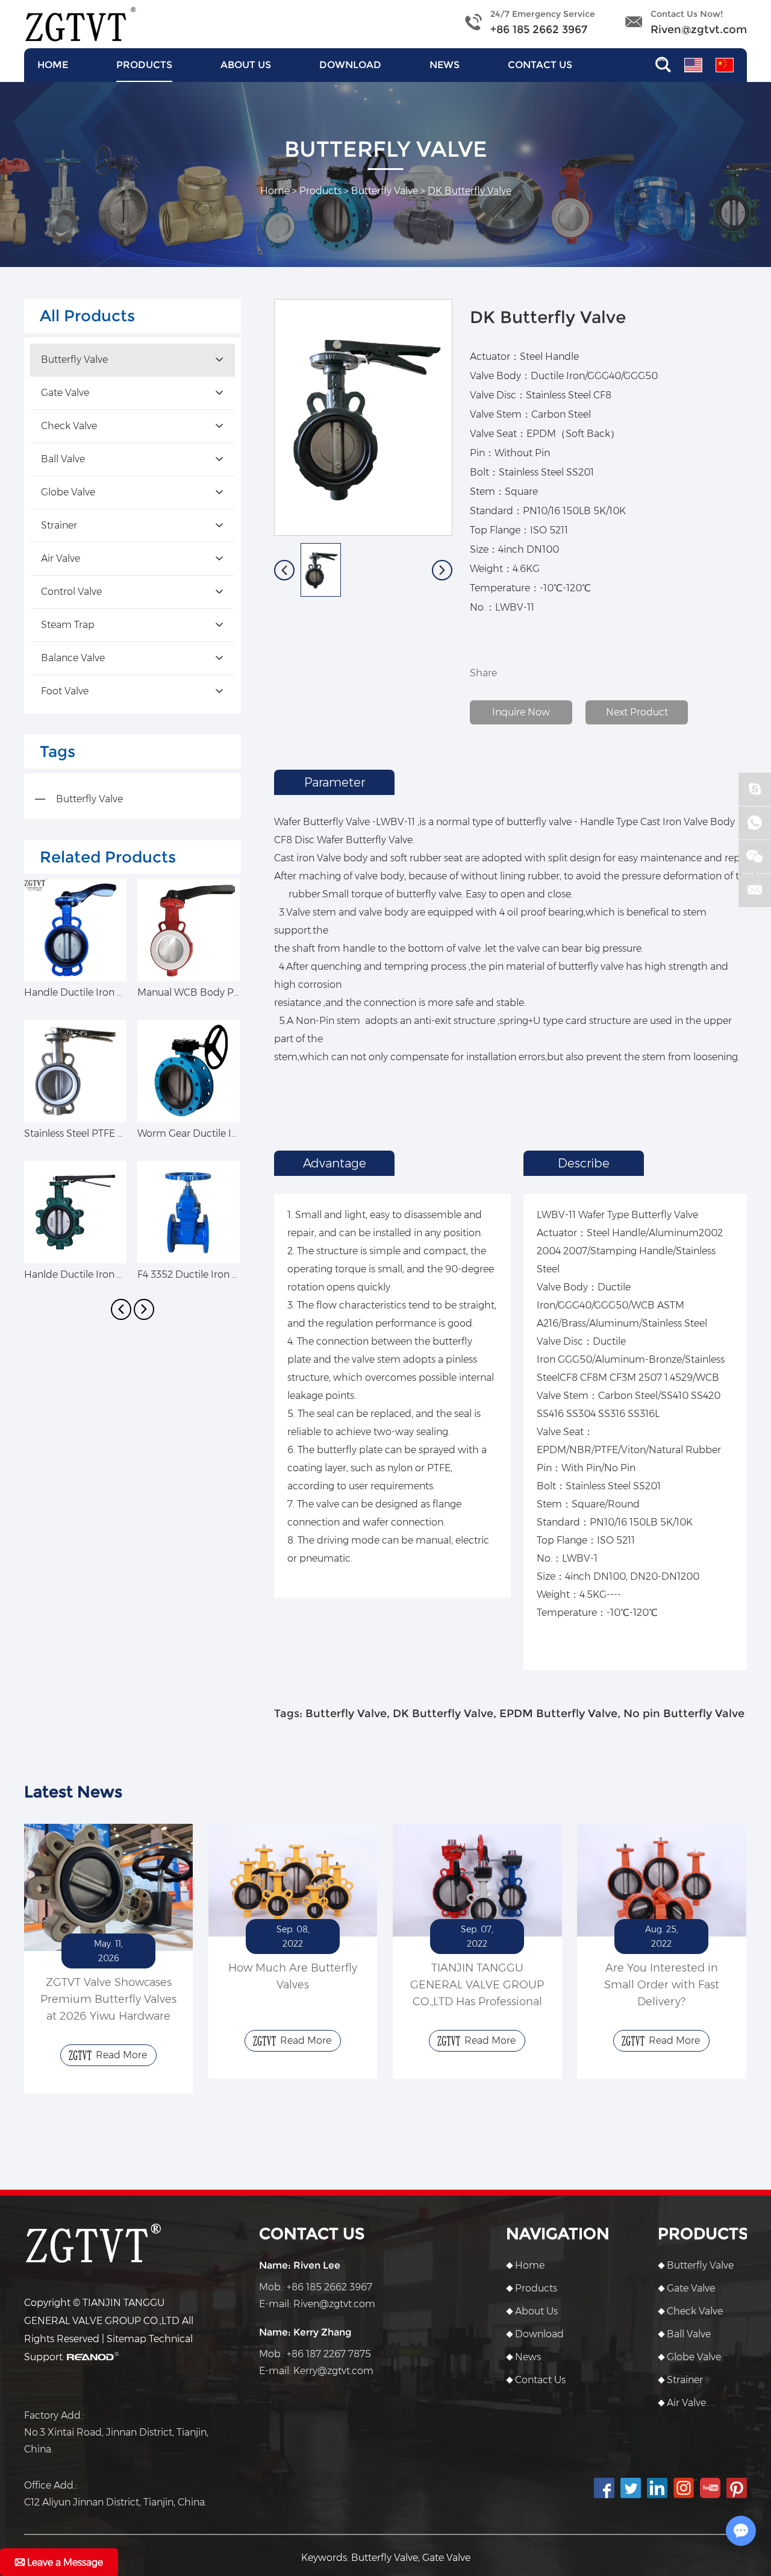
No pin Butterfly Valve (684, 1714)
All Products (87, 316)
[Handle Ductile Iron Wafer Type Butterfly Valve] (75, 930)
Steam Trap (68, 625)
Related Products (108, 857)
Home (53, 65)
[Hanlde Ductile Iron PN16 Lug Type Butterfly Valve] (75, 1212)
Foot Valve (65, 691)
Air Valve (61, 558)
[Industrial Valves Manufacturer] (108, 1887)
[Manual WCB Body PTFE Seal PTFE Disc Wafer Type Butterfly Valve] (189, 930)
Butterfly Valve (385, 191)
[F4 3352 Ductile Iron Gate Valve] (189, 1212)
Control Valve (71, 592)
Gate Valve (65, 393)
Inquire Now (521, 712)
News (445, 65)
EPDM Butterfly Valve (558, 1714)
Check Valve (69, 426)
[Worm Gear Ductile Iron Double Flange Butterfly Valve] (189, 1071)
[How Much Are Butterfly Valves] (293, 1880)
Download (350, 65)
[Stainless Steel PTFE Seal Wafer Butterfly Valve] (75, 1071)
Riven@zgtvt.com (699, 30)
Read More (121, 2055)
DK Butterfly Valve (443, 1714)
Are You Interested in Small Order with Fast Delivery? (662, 1985)
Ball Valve (63, 459)
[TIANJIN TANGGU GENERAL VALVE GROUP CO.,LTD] (80, 24)
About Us (246, 65)
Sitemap (126, 2339)
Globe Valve (68, 492)
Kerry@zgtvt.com (333, 2371)
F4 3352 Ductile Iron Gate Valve (209, 1274)
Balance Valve (73, 658)
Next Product (637, 712)
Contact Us (540, 65)
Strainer (59, 525)
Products (144, 65)
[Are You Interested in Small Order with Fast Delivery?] (661, 1880)
